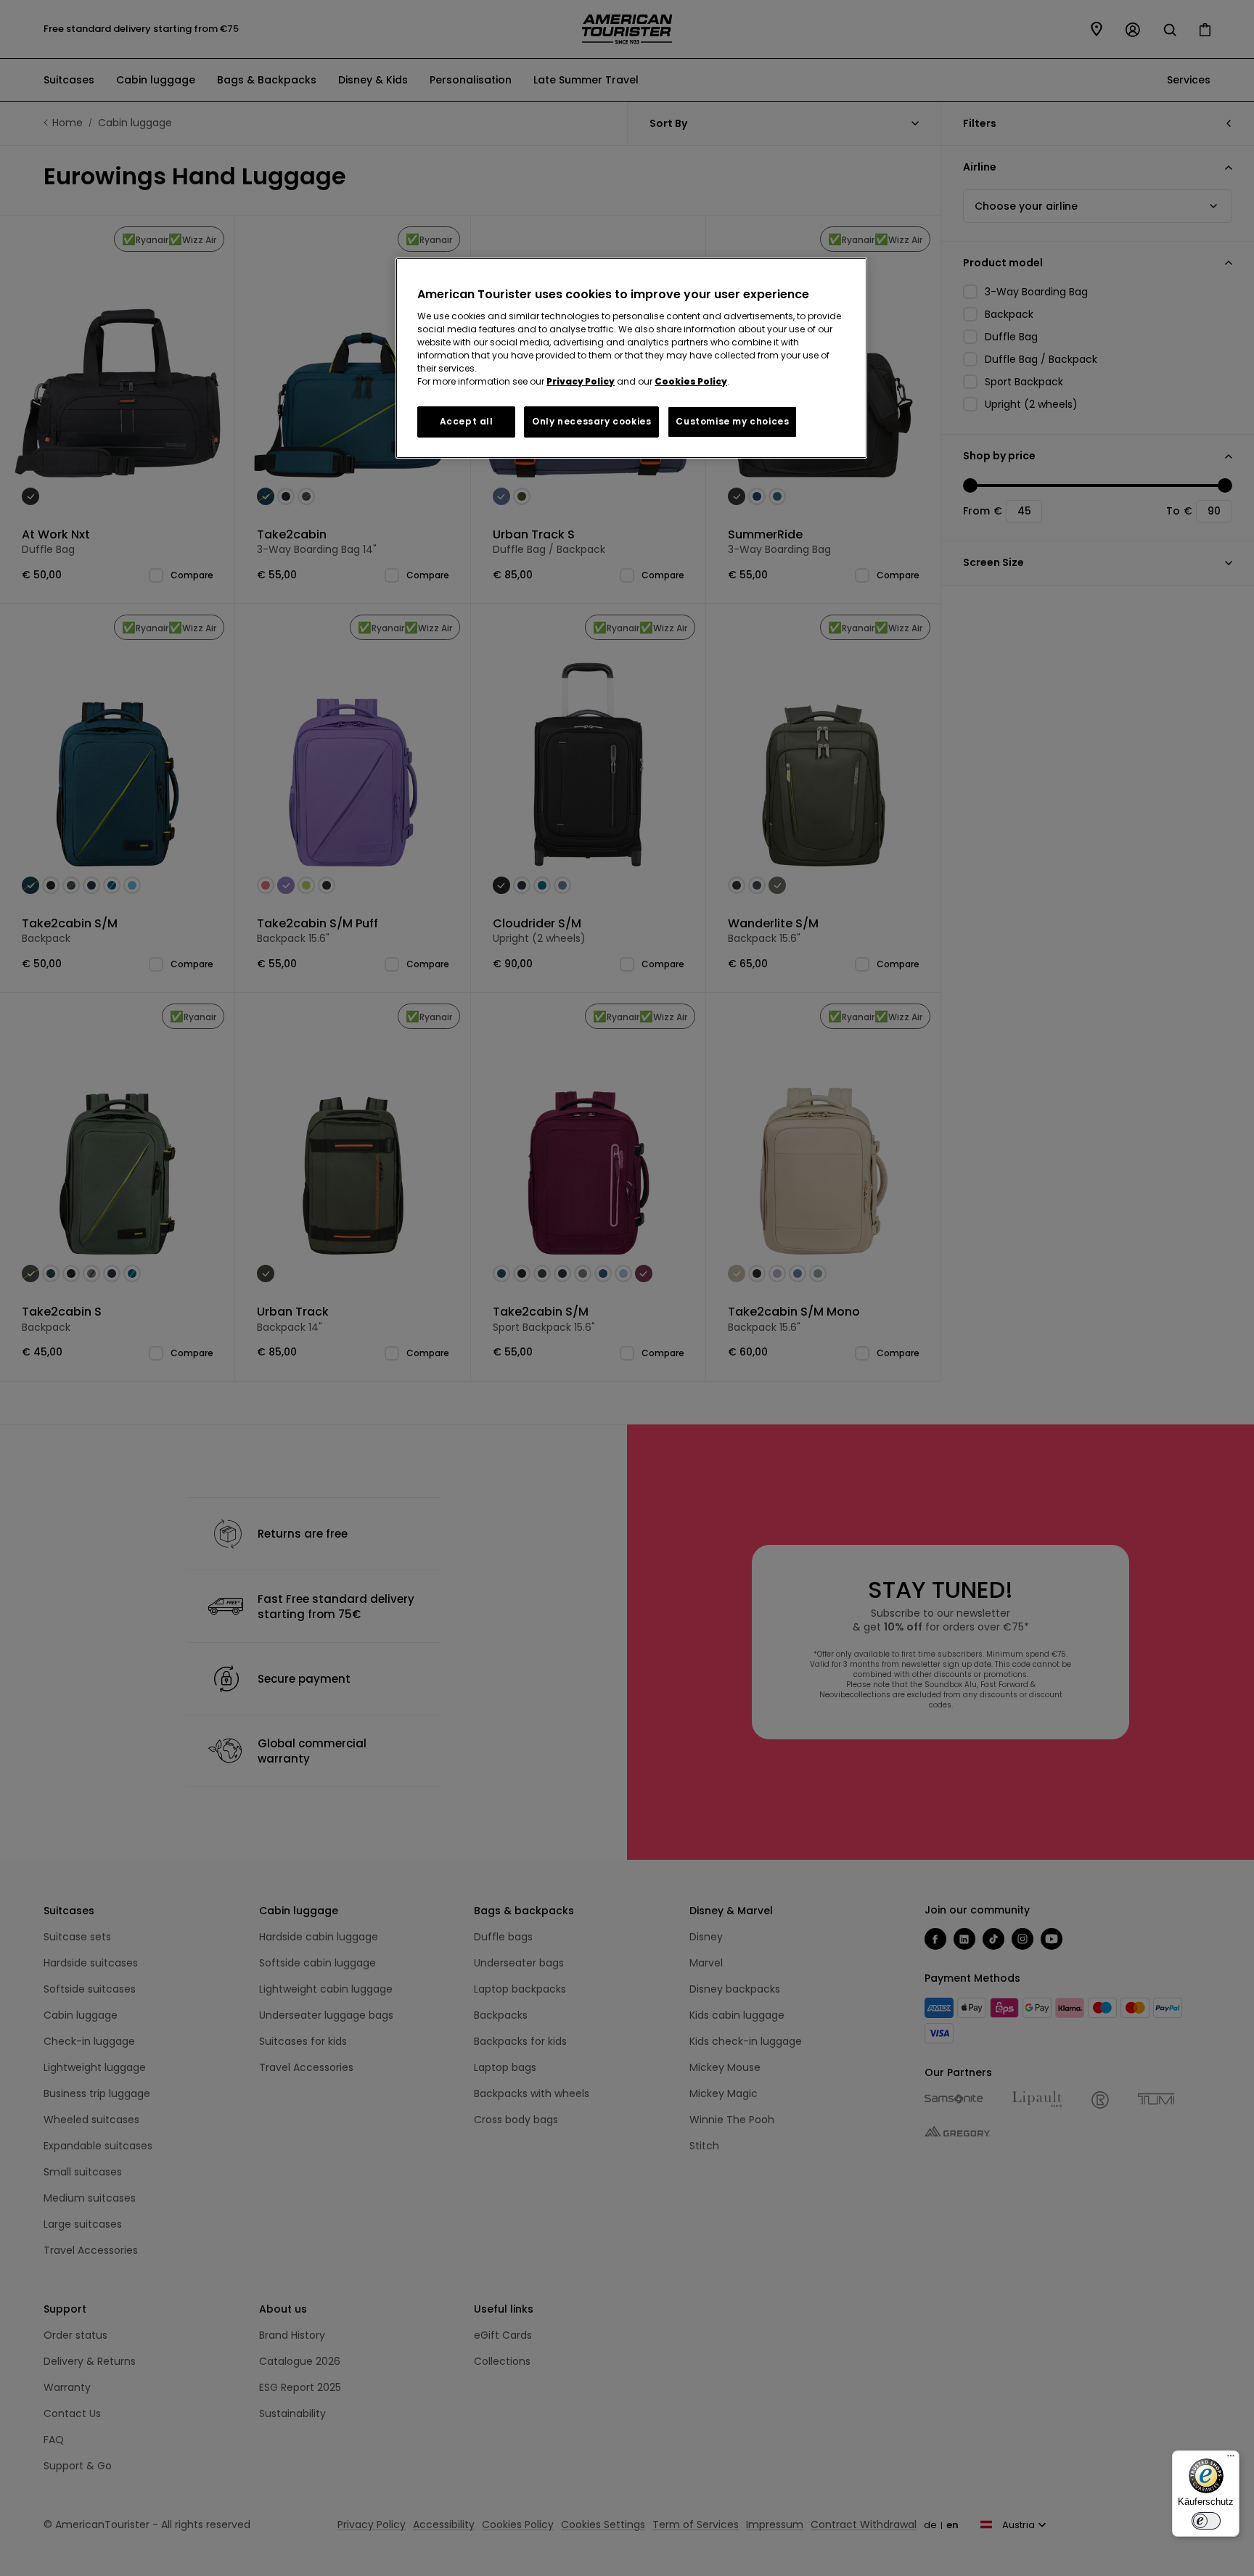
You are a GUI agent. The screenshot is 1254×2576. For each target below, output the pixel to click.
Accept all (467, 421)
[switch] (1206, 2521)
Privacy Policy (581, 381)
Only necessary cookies (591, 421)
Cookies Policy (691, 381)
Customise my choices (732, 421)
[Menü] (1231, 2459)
